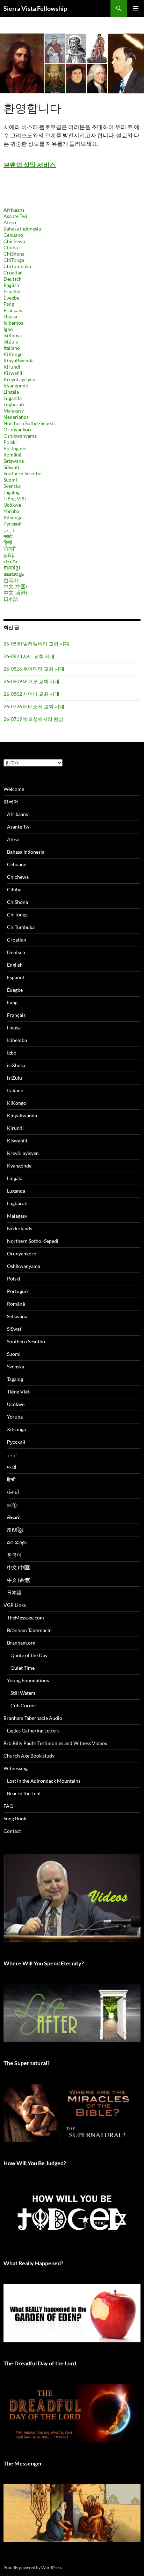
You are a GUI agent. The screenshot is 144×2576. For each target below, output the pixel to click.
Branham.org (21, 1643)
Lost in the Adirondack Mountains (44, 1781)
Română (13, 455)
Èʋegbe (11, 298)
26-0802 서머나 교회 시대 (31, 694)
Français (13, 310)
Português (15, 448)
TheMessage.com (26, 1618)
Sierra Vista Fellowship (35, 8)
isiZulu (11, 342)
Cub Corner (23, 1705)
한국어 (11, 580)
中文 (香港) (15, 593)
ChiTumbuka (17, 266)
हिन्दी (8, 542)
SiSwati (11, 467)
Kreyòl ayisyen (19, 379)
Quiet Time (23, 1668)
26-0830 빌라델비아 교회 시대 (36, 644)
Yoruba (11, 511)
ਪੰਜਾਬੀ (10, 549)
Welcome (14, 789)
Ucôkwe (12, 505)
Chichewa (14, 241)
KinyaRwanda (19, 360)
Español (12, 291)
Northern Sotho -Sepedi (29, 423)
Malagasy (14, 411)
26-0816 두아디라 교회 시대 (34, 669)
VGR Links (15, 1605)
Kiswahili (14, 373)
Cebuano (13, 235)
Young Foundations (28, 1680)
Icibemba (13, 323)
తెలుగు (10, 561)
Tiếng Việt (15, 498)
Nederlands (16, 417)
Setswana (14, 461)
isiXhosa (13, 335)
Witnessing (16, 1768)
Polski (10, 442)
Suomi (10, 480)
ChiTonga (14, 260)
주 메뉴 (136, 8)
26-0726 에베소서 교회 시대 (34, 706)
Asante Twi (15, 216)
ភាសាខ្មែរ (12, 568)
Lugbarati (14, 404)
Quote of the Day (29, 1655)
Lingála (11, 392)
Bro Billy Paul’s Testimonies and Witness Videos (55, 1743)
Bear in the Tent (24, 1793)
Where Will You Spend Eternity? (44, 1963)
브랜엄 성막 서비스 (30, 165)
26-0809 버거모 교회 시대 (31, 681)
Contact (12, 1831)
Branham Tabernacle (29, 1630)
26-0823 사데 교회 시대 (29, 656)
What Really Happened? (33, 2263)
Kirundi (12, 367)
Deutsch (13, 279)
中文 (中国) (15, 586)
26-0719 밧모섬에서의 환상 (33, 719)
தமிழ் (9, 555)
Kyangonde (16, 386)
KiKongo (13, 354)
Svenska (12, 486)
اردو (9, 530)
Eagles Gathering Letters (33, 1731)
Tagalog (12, 492)
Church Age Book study (29, 1756)
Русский (13, 524)
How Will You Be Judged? (35, 2163)
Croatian (13, 273)
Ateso (10, 222)
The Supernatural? (27, 2063)
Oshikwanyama (20, 436)
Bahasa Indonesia (22, 229)
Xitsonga (13, 517)
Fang (9, 304)
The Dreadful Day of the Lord (40, 2363)
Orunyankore (18, 429)
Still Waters (23, 1693)
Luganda (13, 398)
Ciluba (11, 247)
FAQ (8, 1806)
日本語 (11, 599)
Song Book (15, 1818)
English (11, 285)
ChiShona (14, 254)
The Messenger (23, 2463)
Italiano (12, 348)
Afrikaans (14, 210)
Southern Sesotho (23, 473)
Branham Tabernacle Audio (33, 1718)
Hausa (10, 316)
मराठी (8, 536)
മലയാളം (14, 574)
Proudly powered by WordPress (33, 2567)
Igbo (8, 329)
